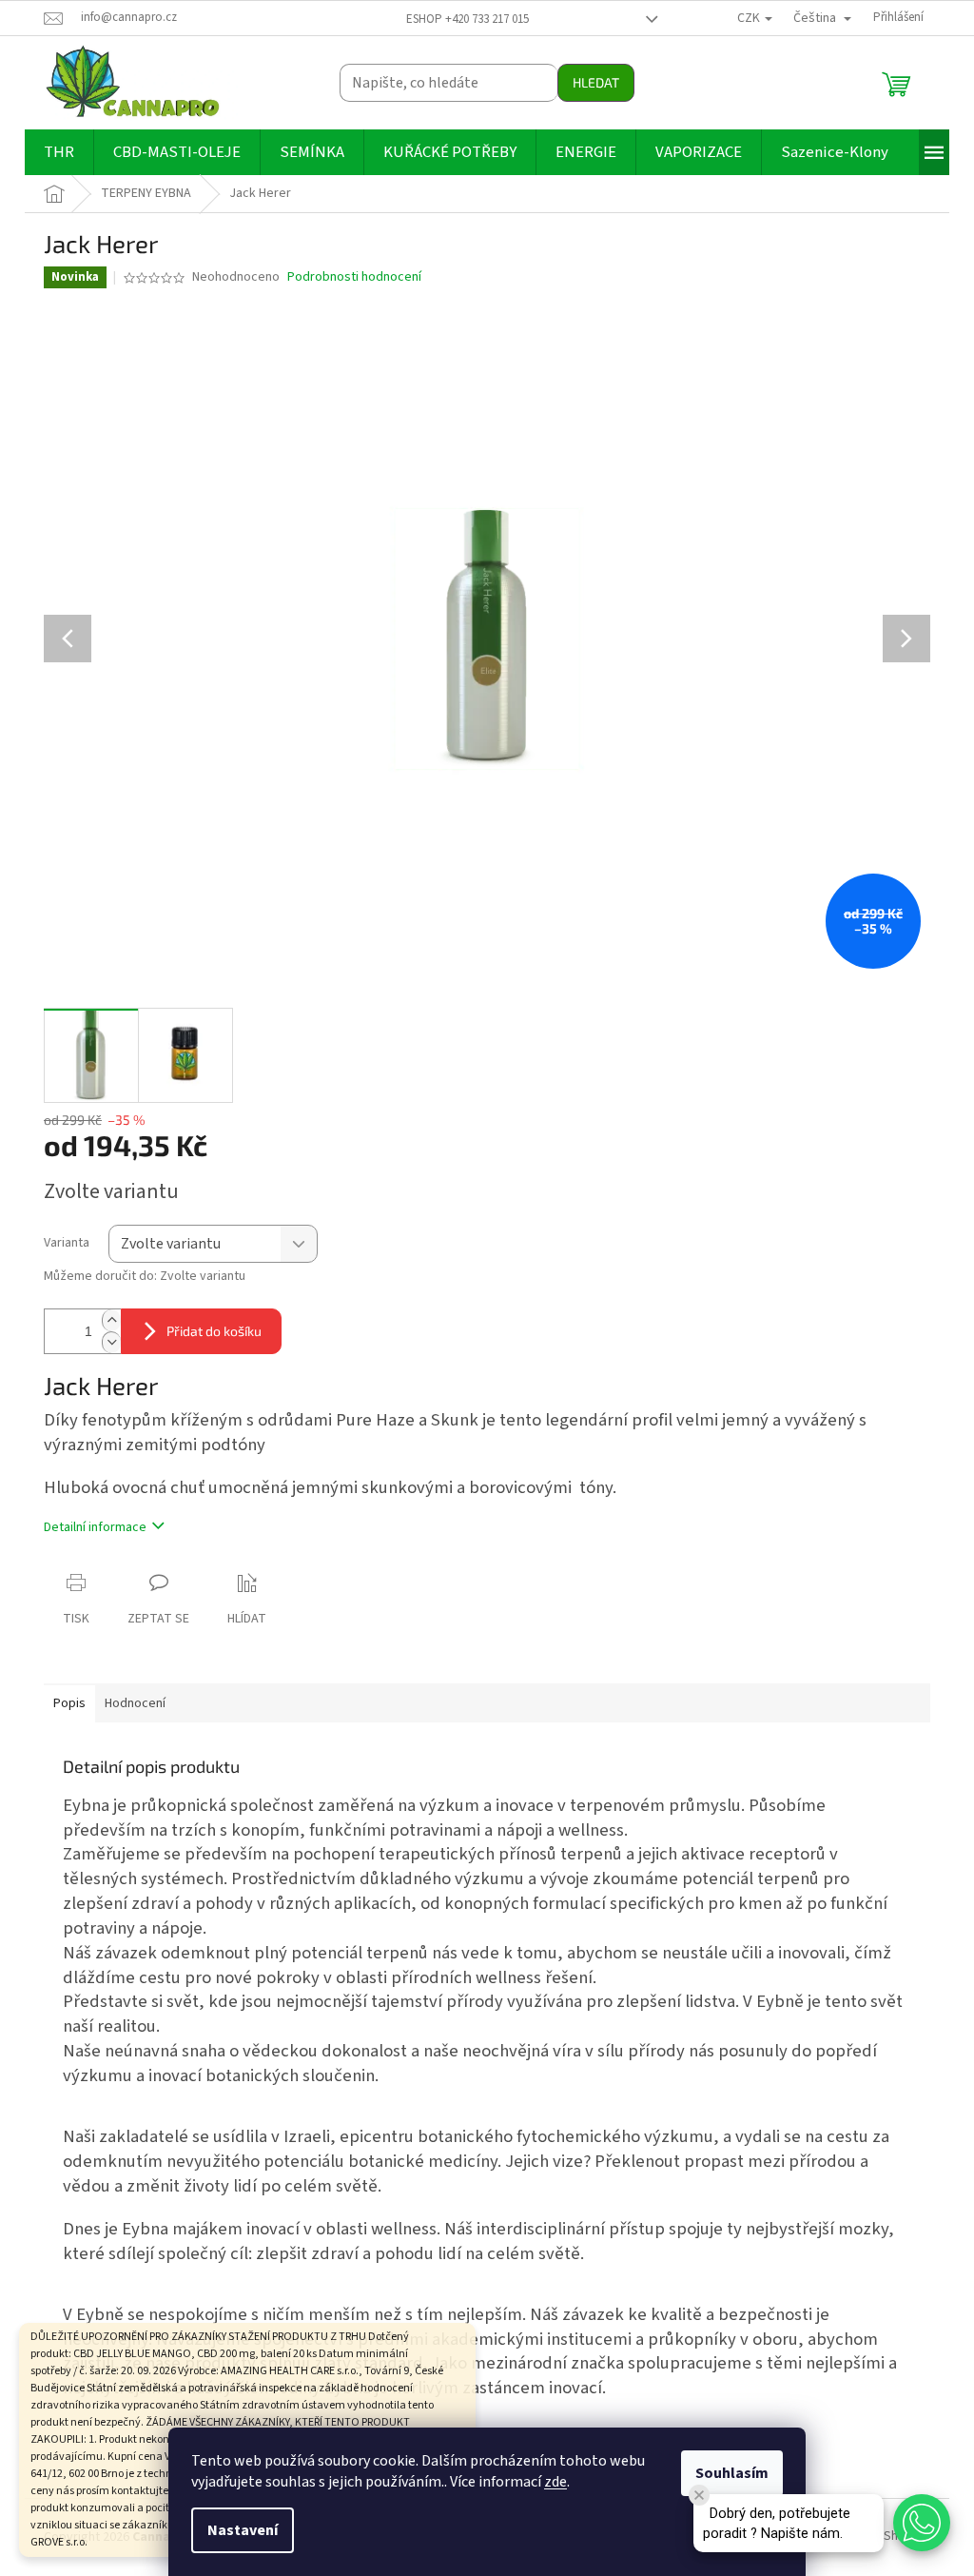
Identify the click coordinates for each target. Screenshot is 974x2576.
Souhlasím (732, 2473)
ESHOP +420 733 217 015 (468, 19)
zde (555, 2482)
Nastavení (243, 2530)
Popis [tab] (69, 1703)
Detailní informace (95, 1527)
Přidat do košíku (214, 1331)
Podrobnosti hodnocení (354, 277)
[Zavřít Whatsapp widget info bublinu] (699, 2495)
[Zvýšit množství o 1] (111, 1320)
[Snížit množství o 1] (111, 1342)
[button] (922, 2523)
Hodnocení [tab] (135, 1703)
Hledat (596, 82)
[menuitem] (59, 152)
